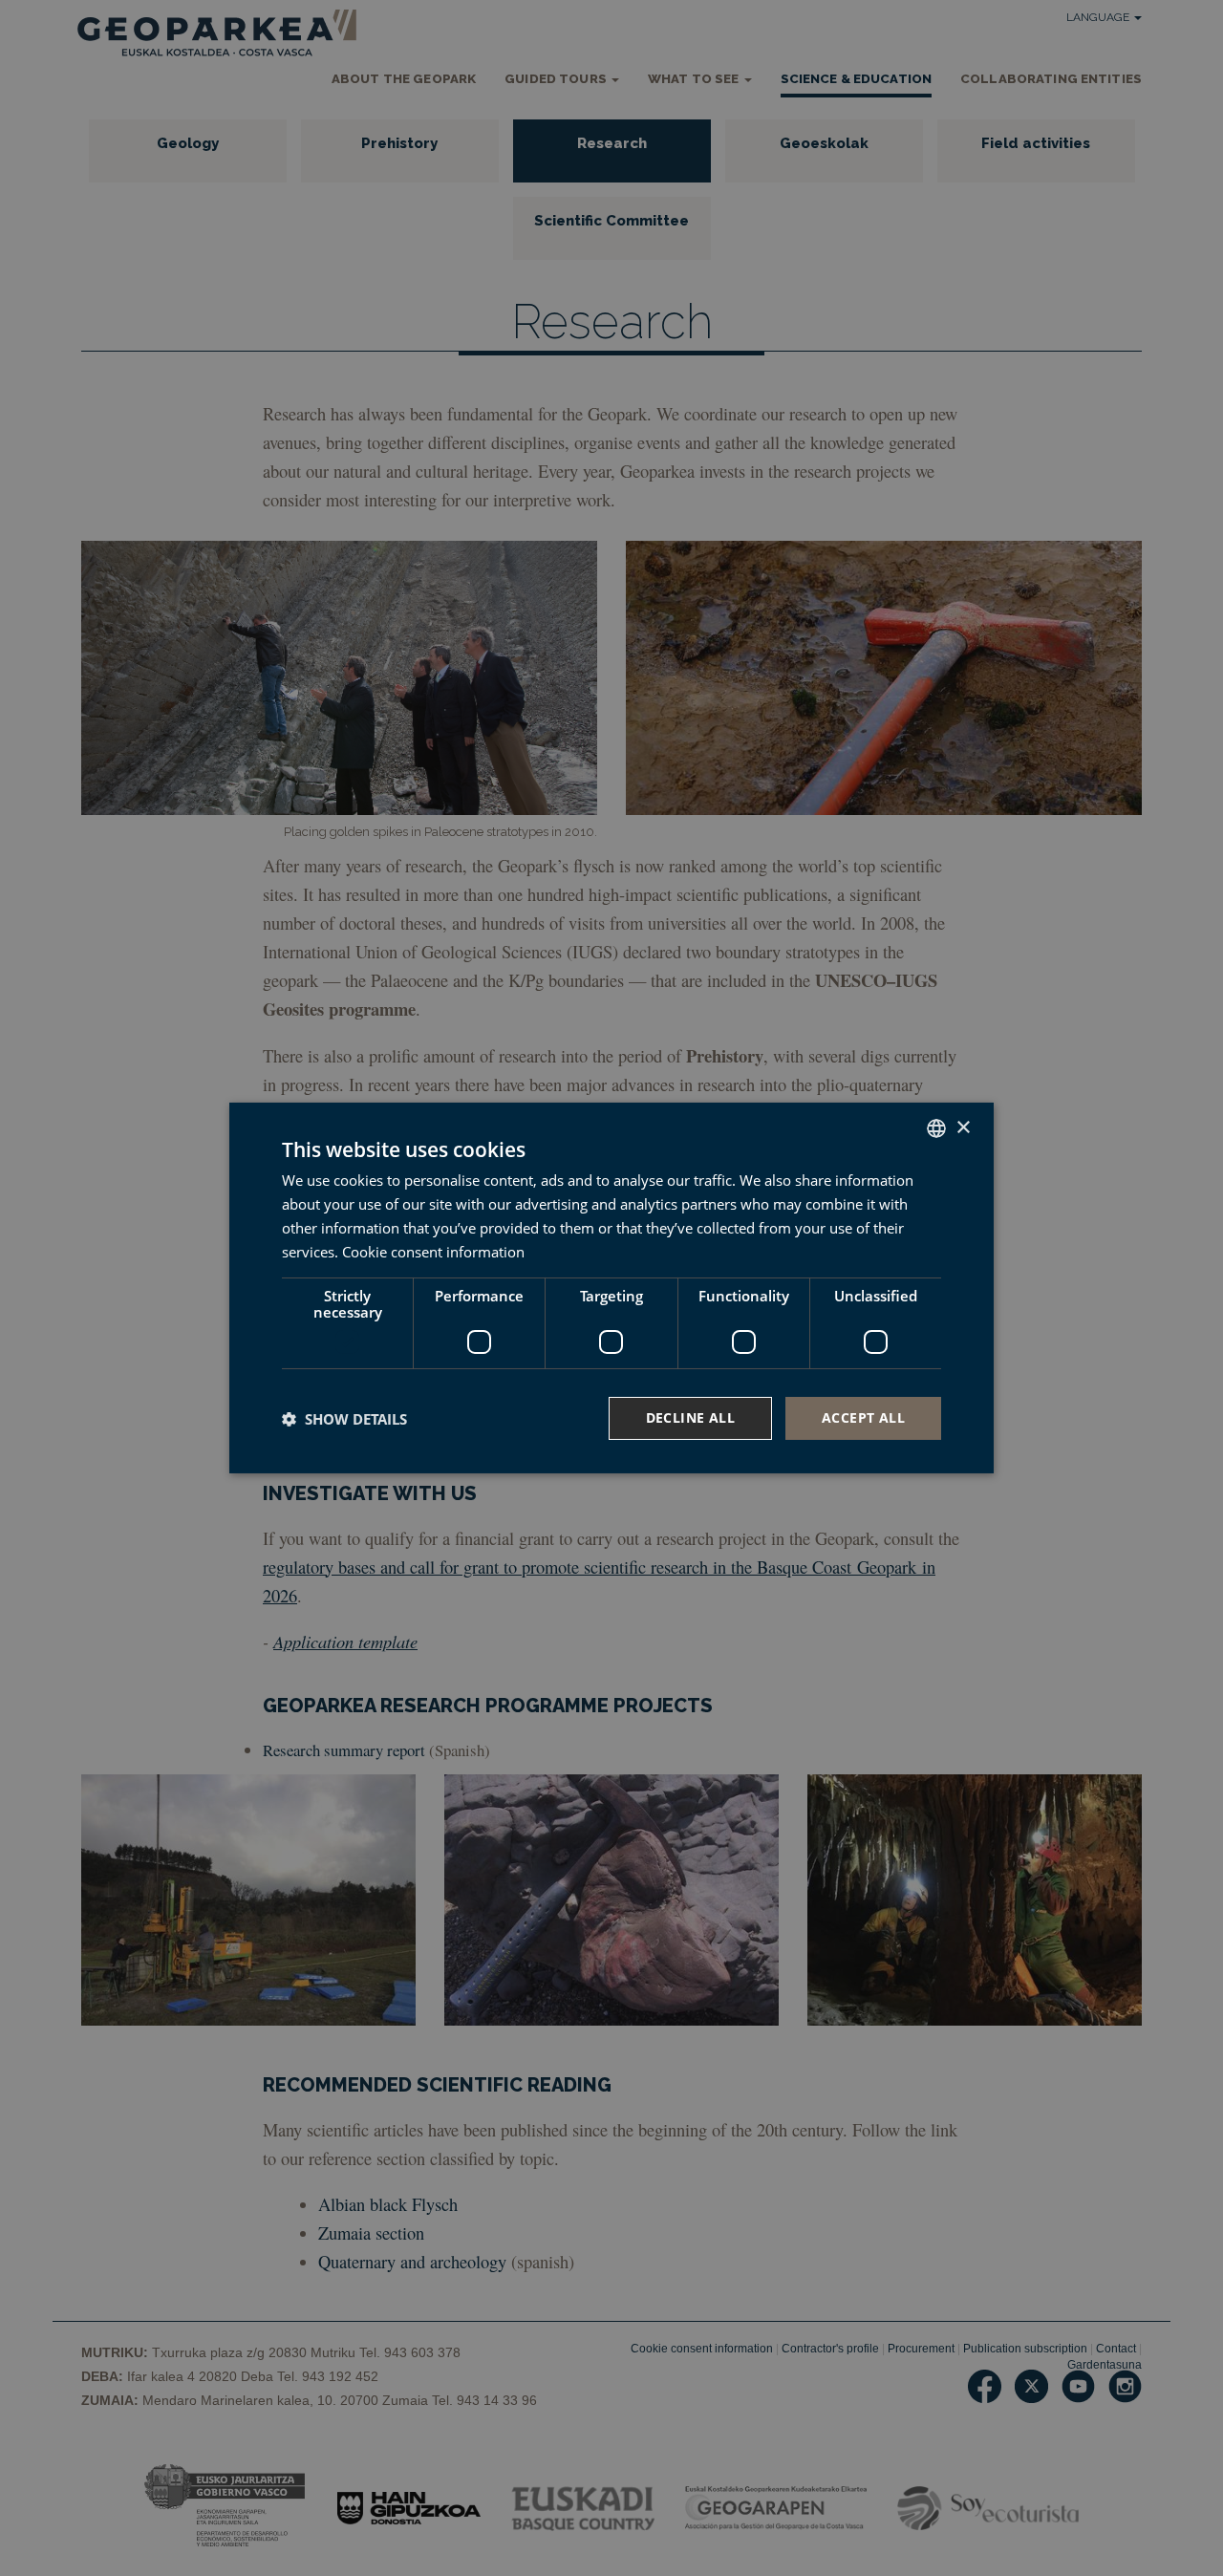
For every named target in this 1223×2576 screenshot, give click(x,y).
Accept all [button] (863, 1417)
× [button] (963, 1127)
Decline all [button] (690, 1417)
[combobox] (936, 1128)
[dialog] (611, 1288)
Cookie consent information (433, 1252)
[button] (344, 1419)
